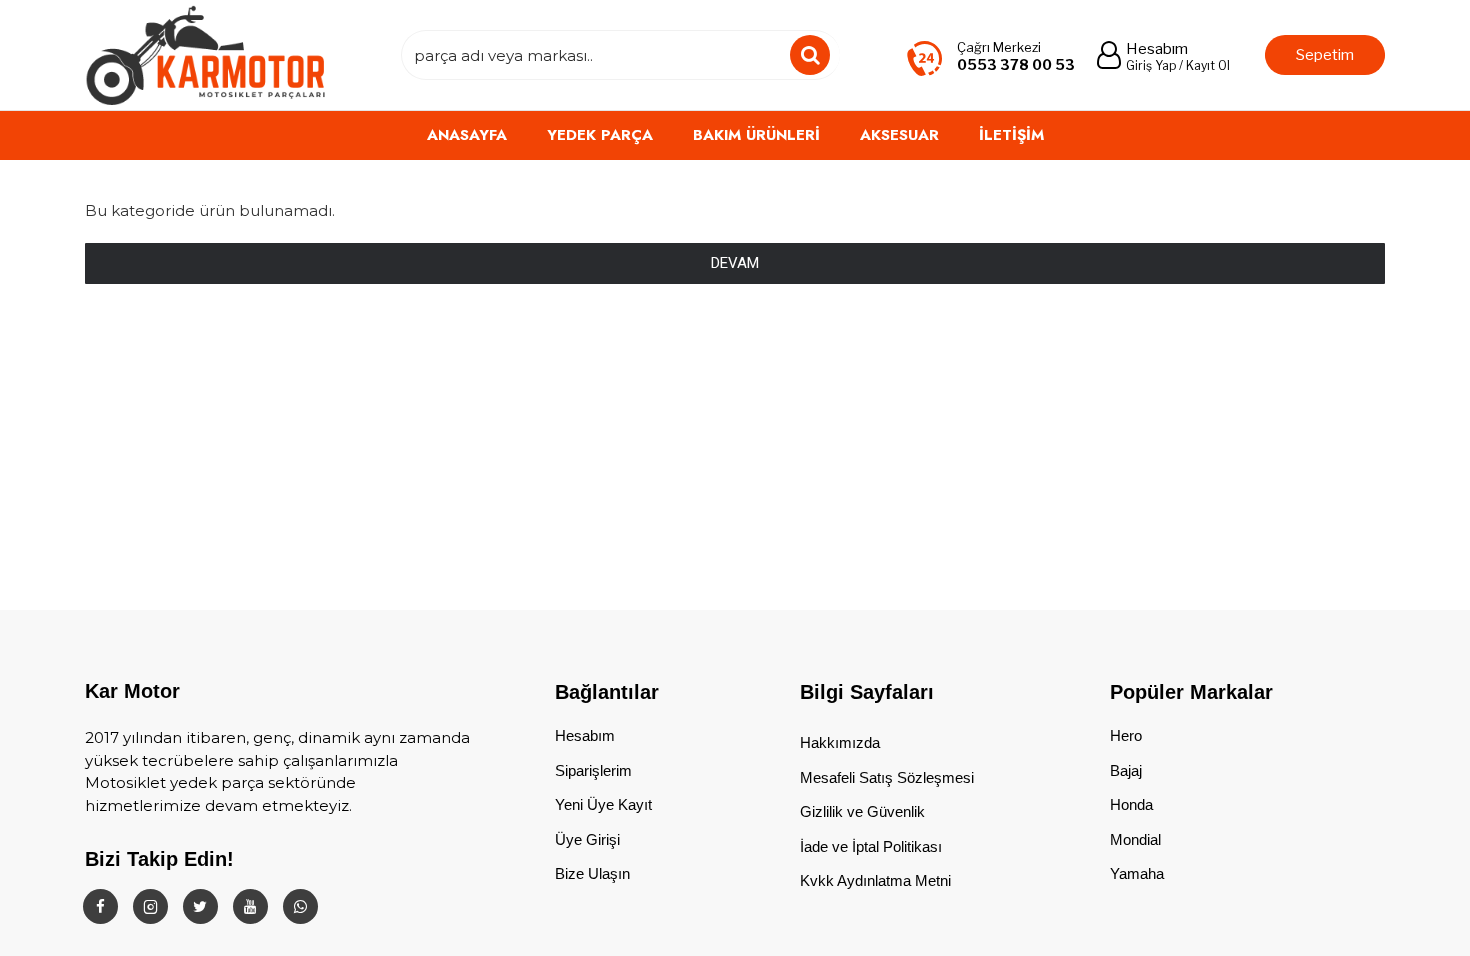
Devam (735, 263)
